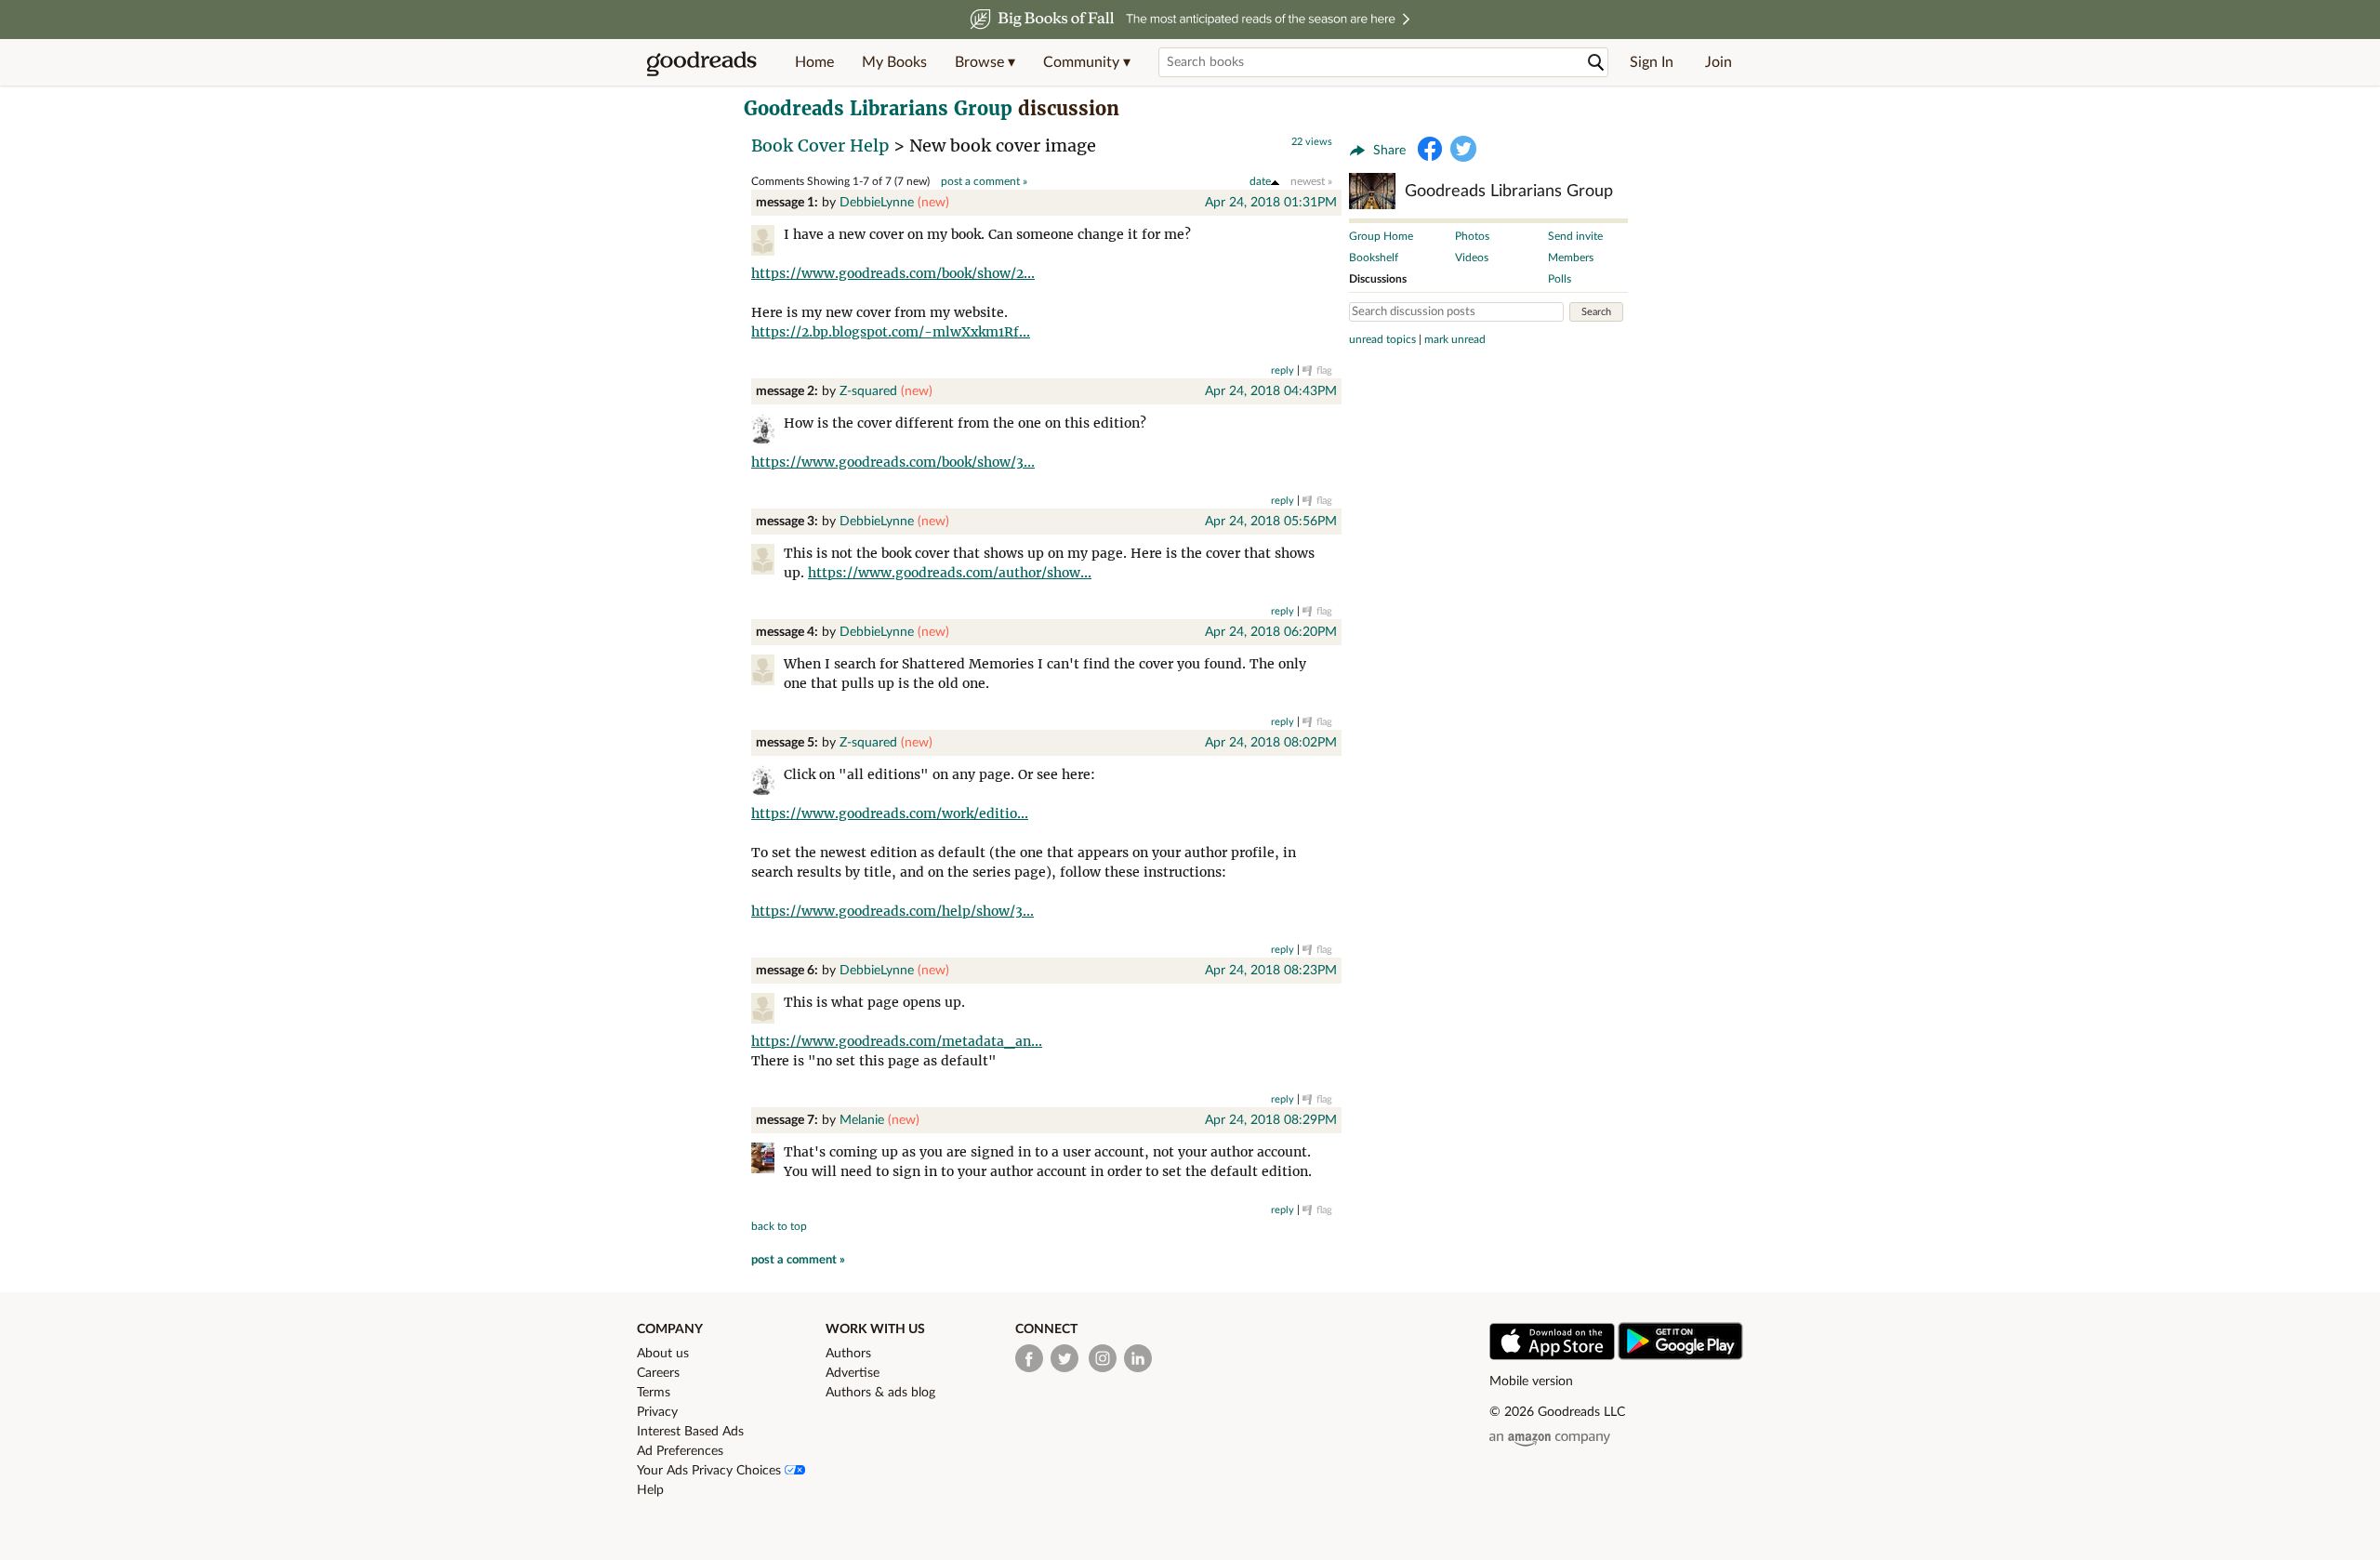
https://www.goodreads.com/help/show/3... (892, 911)
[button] (985, 62)
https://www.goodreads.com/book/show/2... (893, 273)
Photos (1472, 236)
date (1260, 181)
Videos (1472, 258)
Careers (658, 1373)
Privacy (657, 1412)
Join (1719, 62)
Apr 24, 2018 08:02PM (1271, 743)
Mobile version (1531, 1382)
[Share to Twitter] (1463, 149)
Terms (654, 1393)
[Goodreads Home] (702, 62)
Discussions (1378, 279)
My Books (894, 62)
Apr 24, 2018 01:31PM (1271, 203)
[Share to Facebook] (1430, 149)
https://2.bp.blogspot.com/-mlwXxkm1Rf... (891, 332)
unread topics (1382, 339)
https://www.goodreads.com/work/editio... (890, 813)
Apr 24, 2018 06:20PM (1271, 632)
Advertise (853, 1373)
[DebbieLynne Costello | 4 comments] (767, 243)
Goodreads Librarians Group (878, 108)
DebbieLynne (877, 203)
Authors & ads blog (880, 1393)
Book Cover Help (820, 145)
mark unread (1455, 339)
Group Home (1381, 236)
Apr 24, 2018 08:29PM (1271, 1120)
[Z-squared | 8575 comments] (767, 432)
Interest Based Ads (690, 1432)
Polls (1560, 279)
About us (663, 1354)
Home (814, 62)
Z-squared (868, 391)
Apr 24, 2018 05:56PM (1271, 522)
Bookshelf (1374, 258)
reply (1283, 370)
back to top (779, 1226)
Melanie (862, 1120)
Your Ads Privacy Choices (711, 1471)
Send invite (1575, 236)
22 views (1312, 142)
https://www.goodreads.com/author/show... (950, 573)
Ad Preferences (680, 1451)
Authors (848, 1354)
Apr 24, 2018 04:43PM (1271, 391)
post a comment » (984, 181)
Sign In (1652, 62)
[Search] (1596, 63)
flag (1324, 370)
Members (1571, 258)
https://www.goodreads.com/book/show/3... (893, 462)
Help (650, 1490)
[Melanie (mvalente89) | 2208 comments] (767, 1161)
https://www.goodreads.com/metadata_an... (897, 1041)
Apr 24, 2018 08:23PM (1271, 971)
